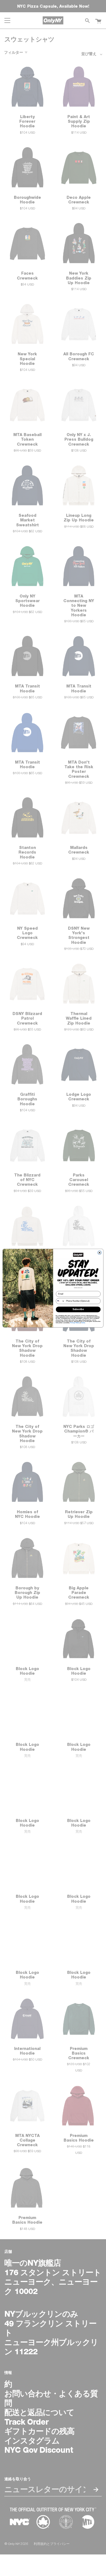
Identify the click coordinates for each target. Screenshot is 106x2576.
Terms (83, 1322)
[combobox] (60, 1301)
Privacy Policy (75, 1322)
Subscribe (78, 1309)
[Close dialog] (99, 1253)
